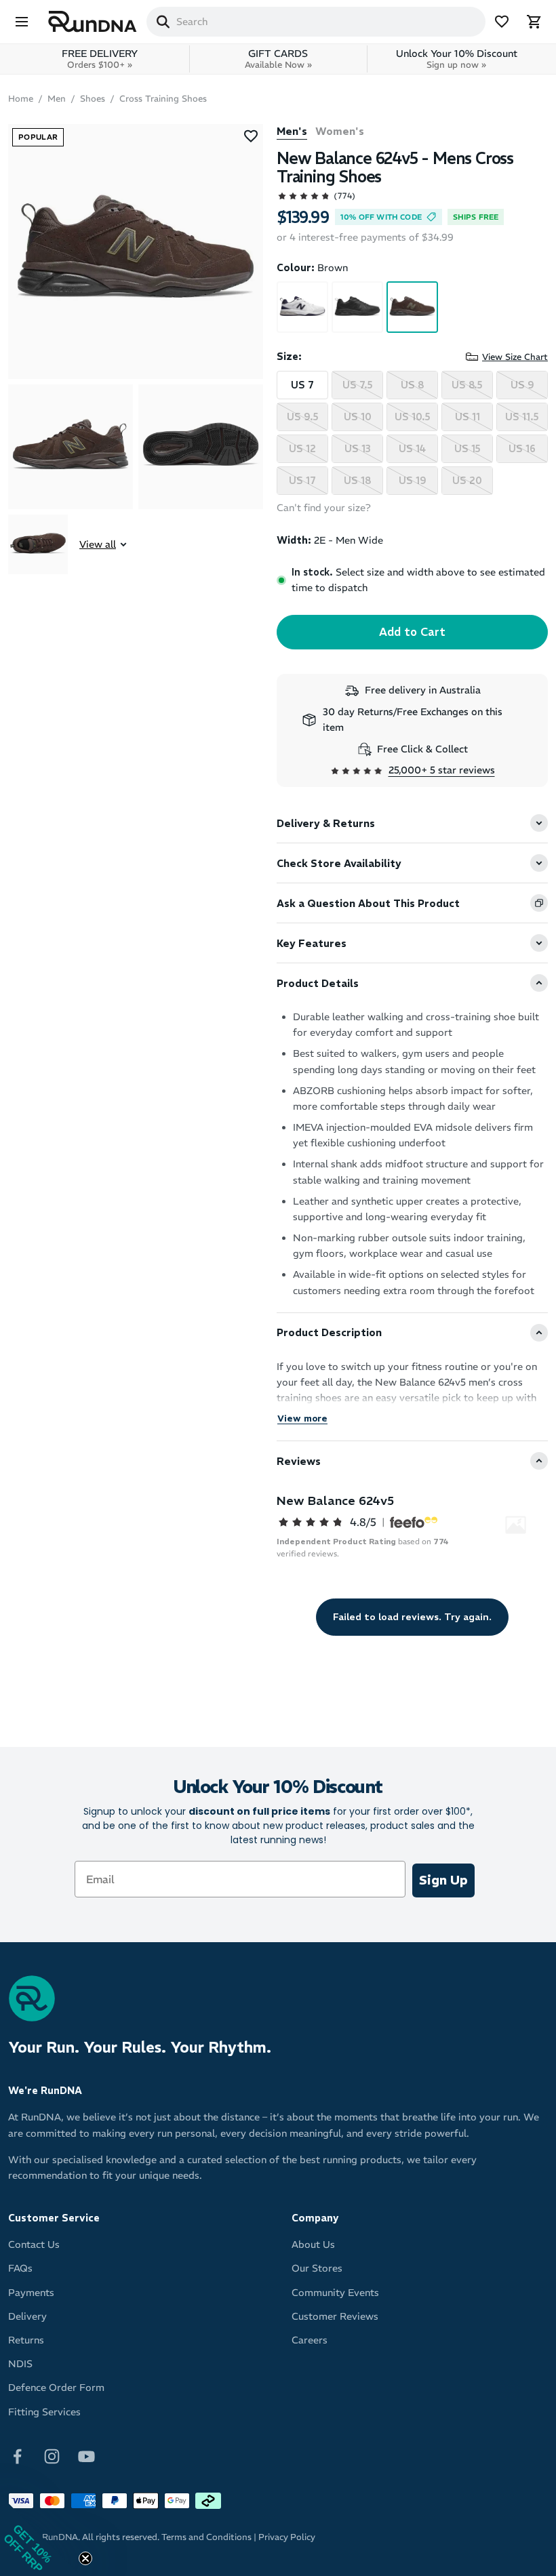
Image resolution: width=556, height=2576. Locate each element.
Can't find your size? (324, 508)
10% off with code (381, 217)
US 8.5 (467, 385)
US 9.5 (303, 417)
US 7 (302, 385)
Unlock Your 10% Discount (457, 59)
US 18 (357, 481)
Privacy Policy (287, 2537)
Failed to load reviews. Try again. (412, 1617)
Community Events (335, 2293)
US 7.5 (358, 385)
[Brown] (412, 307)
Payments (31, 2293)
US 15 (468, 449)
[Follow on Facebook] (17, 2455)
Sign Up (443, 1880)
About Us (313, 2245)
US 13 (358, 449)
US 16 (522, 449)
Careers (310, 2340)
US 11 (468, 417)
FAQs (20, 2268)
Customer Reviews (335, 2316)
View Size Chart (515, 357)
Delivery (27, 2316)
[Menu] (22, 22)
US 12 (302, 449)
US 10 (358, 417)
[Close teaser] (85, 2558)
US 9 (522, 385)
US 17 (302, 481)
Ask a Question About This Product (368, 903)
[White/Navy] (302, 307)
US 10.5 (413, 417)
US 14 (412, 449)
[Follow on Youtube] (86, 2455)
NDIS (20, 2364)
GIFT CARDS (278, 59)
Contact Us (34, 2245)
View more (302, 1418)
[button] (41, 2535)
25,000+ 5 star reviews (442, 770)
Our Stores (317, 2268)
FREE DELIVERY (100, 59)
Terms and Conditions (206, 2537)
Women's (340, 131)
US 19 (413, 481)
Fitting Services (44, 2412)
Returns (26, 2340)
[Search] (163, 22)
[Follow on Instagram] (52, 2455)
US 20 (467, 481)
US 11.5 (522, 417)
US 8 (412, 385)
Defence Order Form (56, 2388)
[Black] (357, 307)
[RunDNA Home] (93, 22)
